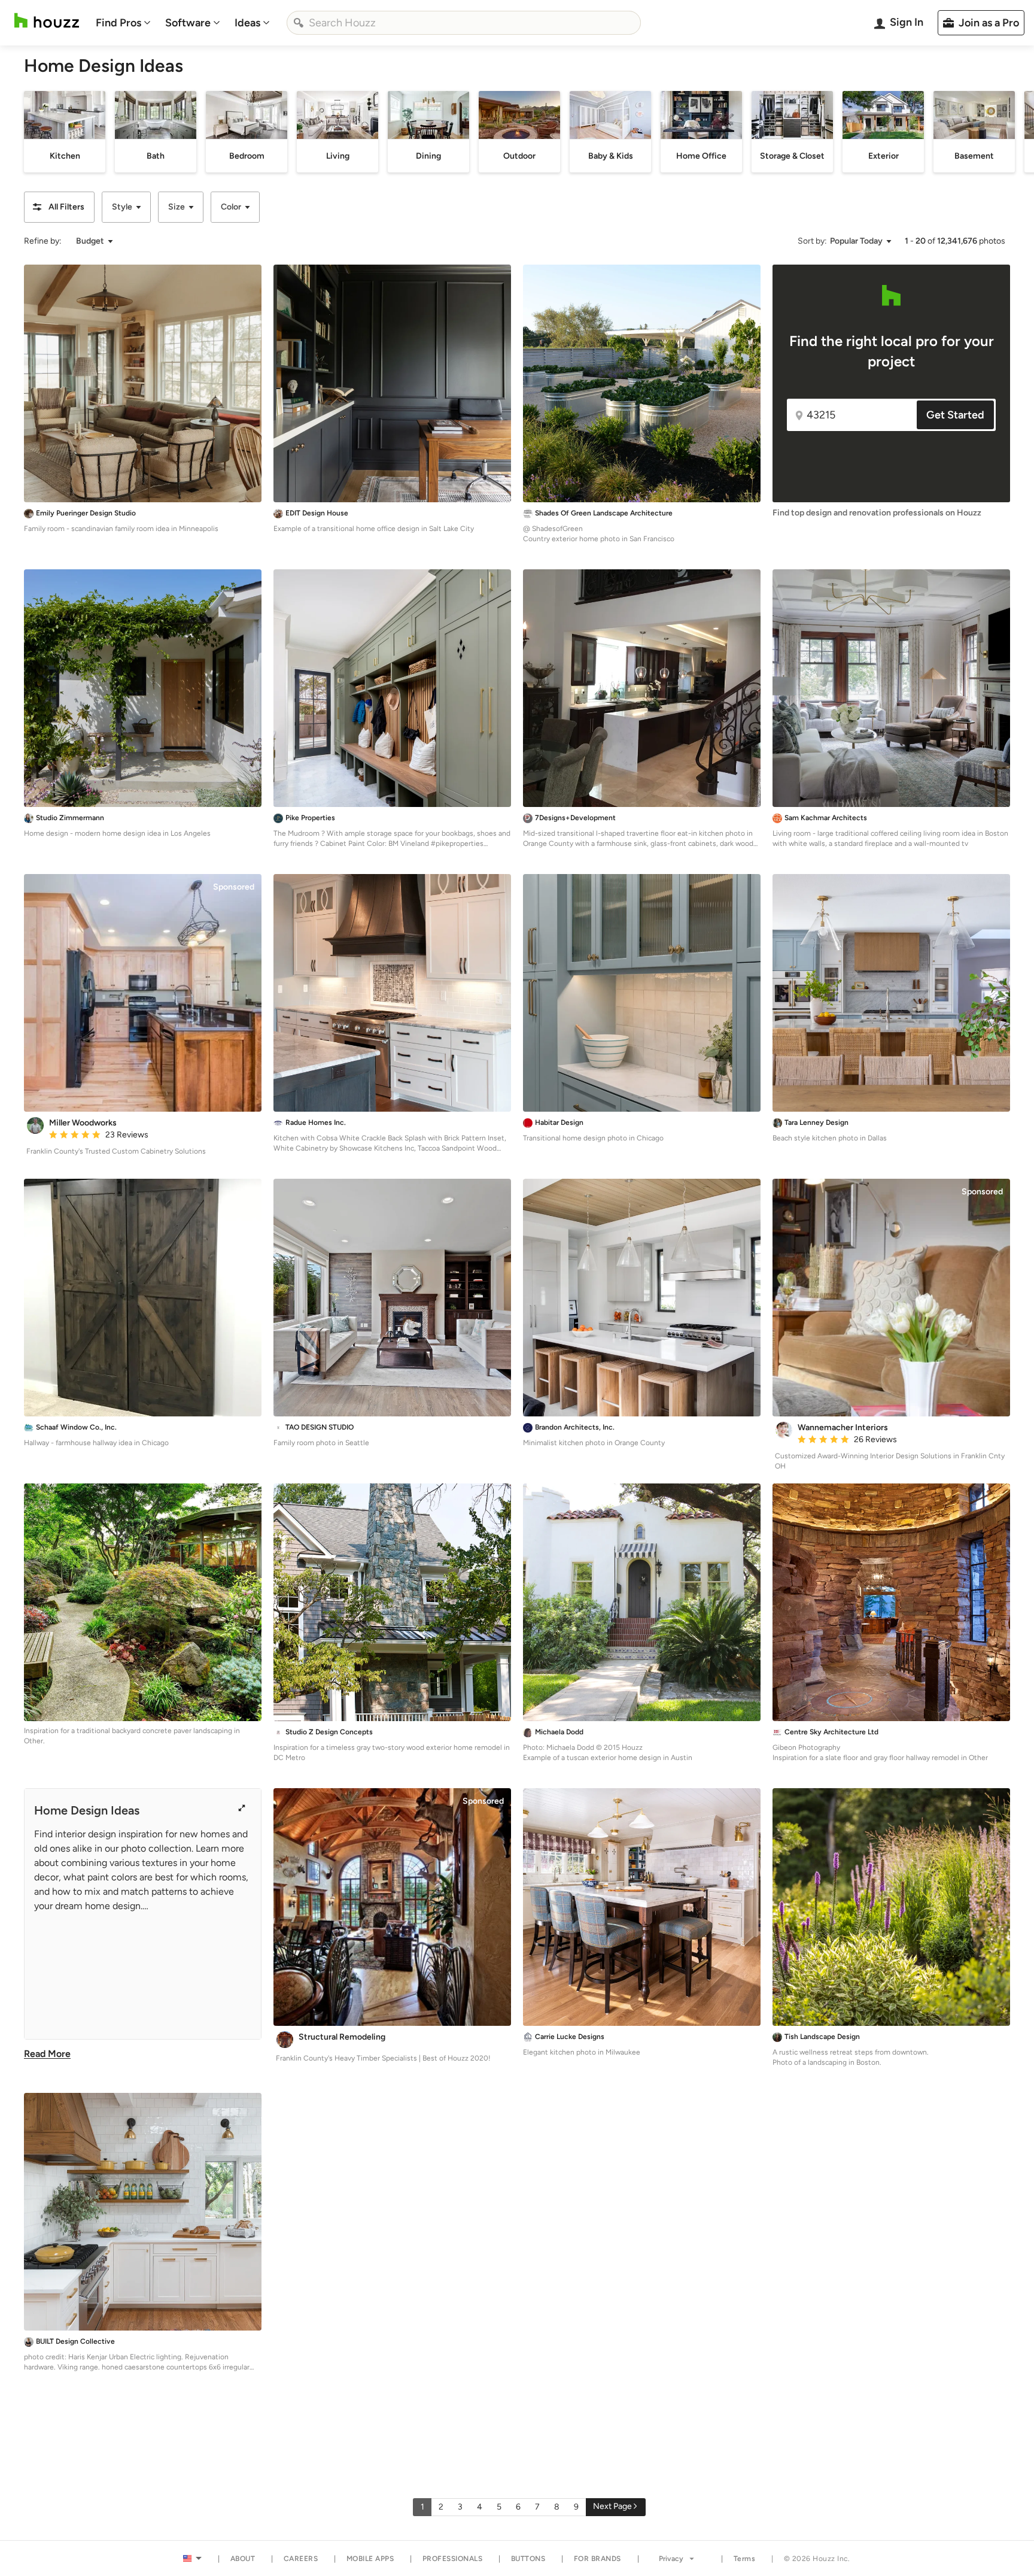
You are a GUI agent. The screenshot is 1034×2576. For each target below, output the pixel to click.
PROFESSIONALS (453, 2559)
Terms (745, 2559)
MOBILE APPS (370, 2559)
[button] (59, 207)
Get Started (955, 415)
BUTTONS (528, 2559)
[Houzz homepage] (47, 21)
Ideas (247, 23)
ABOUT (243, 2559)
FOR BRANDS (597, 2559)
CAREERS (301, 2559)
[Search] (299, 23)
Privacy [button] (671, 2559)
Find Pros (118, 23)
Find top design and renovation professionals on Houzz (877, 513)
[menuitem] (123, 23)
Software (188, 23)
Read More (47, 2054)
